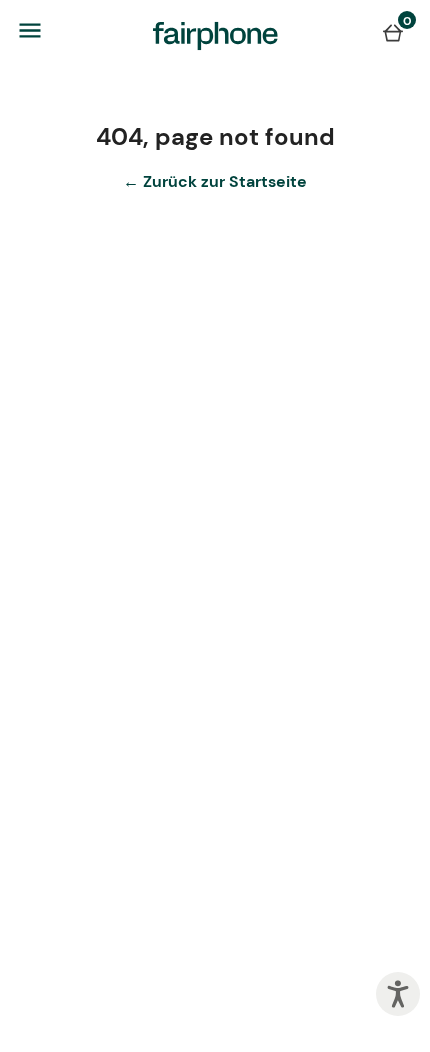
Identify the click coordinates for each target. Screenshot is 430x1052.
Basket (393, 32)
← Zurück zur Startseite (215, 181)
